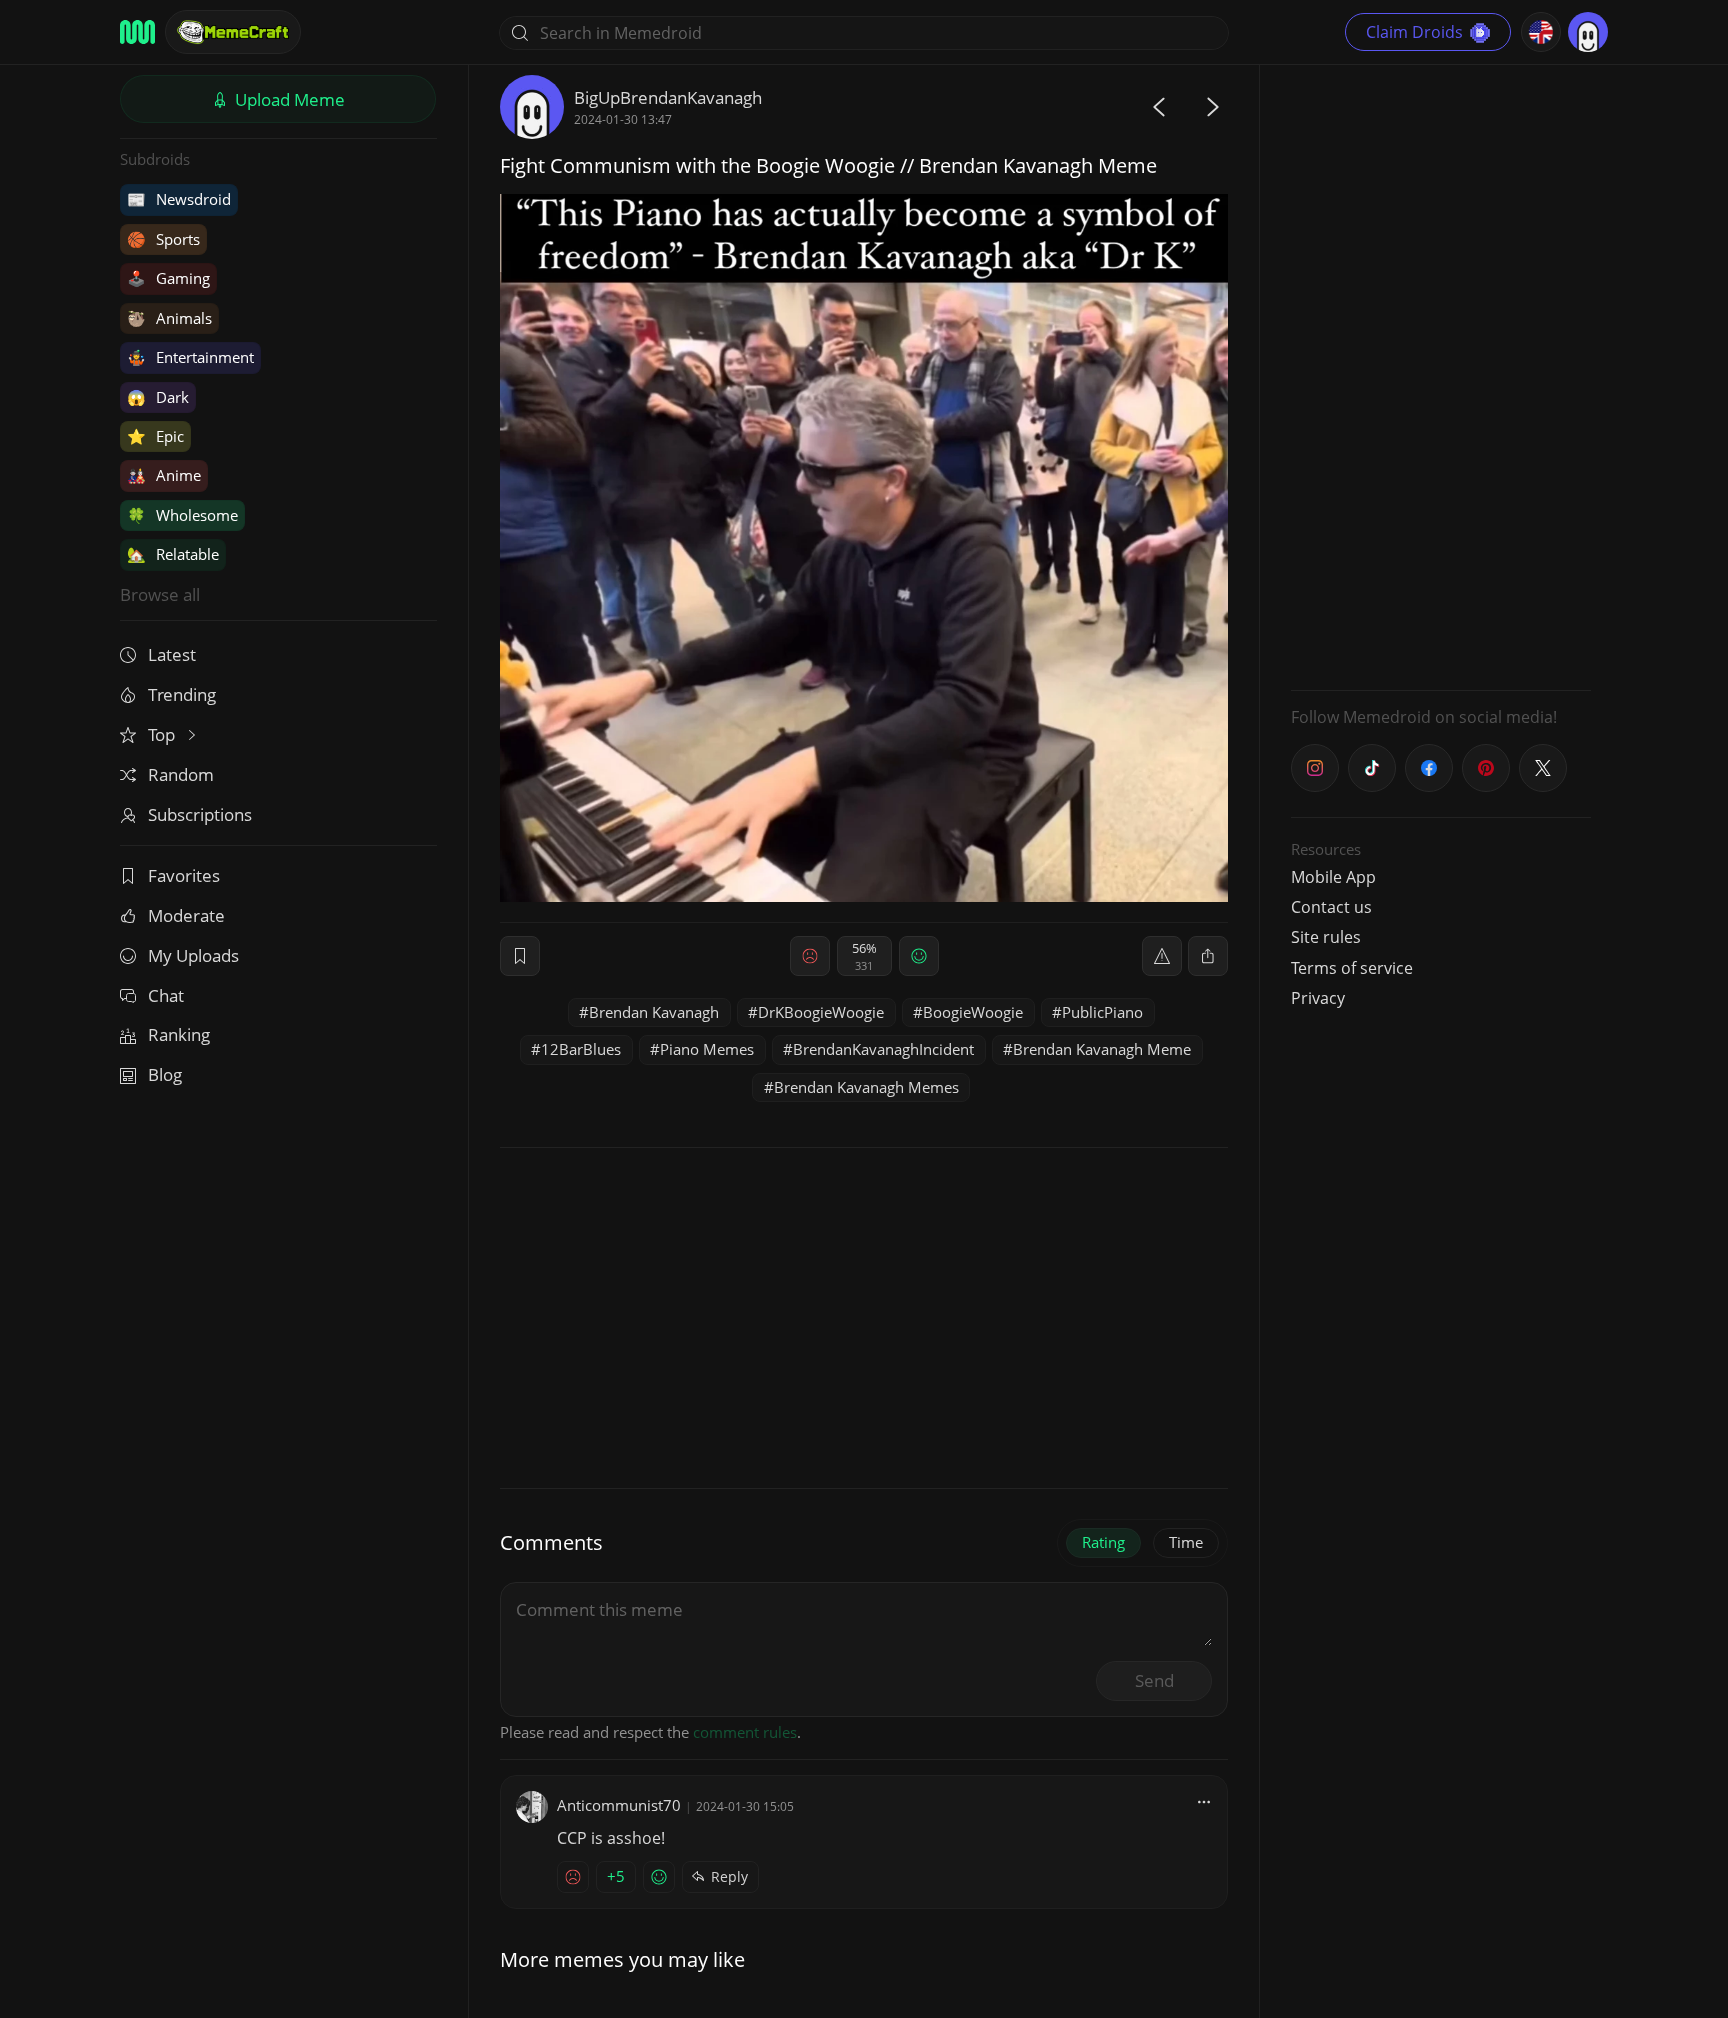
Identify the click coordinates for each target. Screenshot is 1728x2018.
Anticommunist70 (619, 1805)
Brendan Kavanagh (654, 1012)
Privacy (1318, 998)
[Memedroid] (137, 32)
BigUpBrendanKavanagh (668, 97)
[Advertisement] (1441, 375)
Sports (163, 239)
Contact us (1331, 907)
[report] (1162, 956)
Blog (165, 1074)
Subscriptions (200, 814)
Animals (169, 318)
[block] (1208, 956)
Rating (1103, 1542)
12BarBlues (581, 1049)
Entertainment (190, 357)
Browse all (160, 594)
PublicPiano (1102, 1012)
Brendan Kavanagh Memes (866, 1087)
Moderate (186, 915)
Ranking (179, 1034)
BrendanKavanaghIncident (883, 1049)
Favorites (184, 875)
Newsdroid (179, 199)
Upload (288, 99)
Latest (172, 654)
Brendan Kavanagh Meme (1102, 1049)
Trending (182, 694)
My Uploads (193, 955)
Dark (158, 397)
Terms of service (1352, 968)
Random (181, 774)
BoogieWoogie (973, 1012)
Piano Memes (707, 1049)
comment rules (745, 1732)
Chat (166, 995)
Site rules (1326, 937)
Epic (155, 436)
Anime (164, 475)
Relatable (173, 554)
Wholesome (182, 515)
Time (1186, 1542)
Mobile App (1333, 877)
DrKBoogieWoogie (821, 1012)
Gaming (168, 278)
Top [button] (163, 734)
